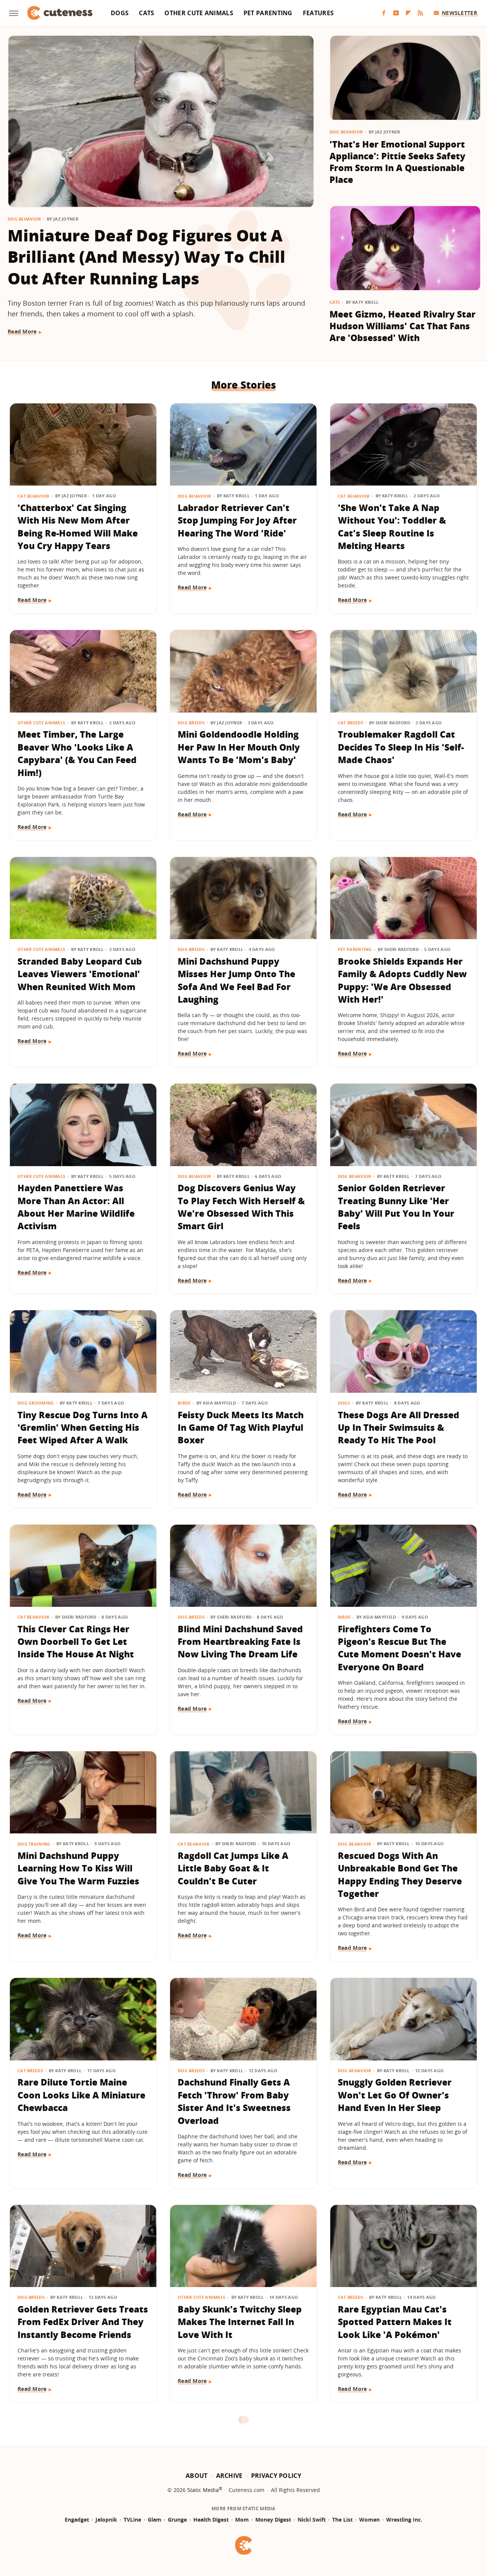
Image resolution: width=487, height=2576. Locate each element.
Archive (229, 2476)
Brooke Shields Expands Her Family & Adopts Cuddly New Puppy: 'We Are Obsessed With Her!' (402, 980)
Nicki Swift (312, 2520)
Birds (184, 1403)
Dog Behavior (24, 219)
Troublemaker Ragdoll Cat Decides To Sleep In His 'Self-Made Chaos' (401, 747)
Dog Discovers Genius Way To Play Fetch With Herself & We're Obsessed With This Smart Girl (241, 1207)
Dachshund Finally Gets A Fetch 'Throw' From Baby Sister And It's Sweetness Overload (234, 2101)
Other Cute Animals (199, 13)
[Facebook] (384, 13)
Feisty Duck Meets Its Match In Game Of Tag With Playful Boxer (241, 1428)
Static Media (203, 2490)
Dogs (120, 13)
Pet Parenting (268, 13)
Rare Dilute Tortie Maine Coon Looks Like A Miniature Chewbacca (81, 2095)
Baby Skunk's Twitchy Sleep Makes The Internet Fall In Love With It (240, 2322)
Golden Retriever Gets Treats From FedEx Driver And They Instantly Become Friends (83, 2322)
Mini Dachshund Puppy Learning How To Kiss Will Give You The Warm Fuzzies (78, 1868)
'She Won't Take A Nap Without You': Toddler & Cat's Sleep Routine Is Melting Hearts (392, 527)
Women (369, 2520)
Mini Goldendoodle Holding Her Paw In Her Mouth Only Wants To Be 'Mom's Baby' (239, 747)
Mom (242, 2520)
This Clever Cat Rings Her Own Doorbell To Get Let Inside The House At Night (76, 1642)
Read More (22, 331)
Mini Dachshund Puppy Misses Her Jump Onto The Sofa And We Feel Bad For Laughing (236, 980)
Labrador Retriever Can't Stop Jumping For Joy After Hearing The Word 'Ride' (237, 520)
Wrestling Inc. (404, 2520)
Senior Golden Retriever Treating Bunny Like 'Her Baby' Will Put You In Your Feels (396, 1207)
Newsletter (459, 13)
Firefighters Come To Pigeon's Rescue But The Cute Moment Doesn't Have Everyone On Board (399, 1648)
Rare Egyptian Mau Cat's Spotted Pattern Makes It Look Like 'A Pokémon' (395, 2322)
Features (318, 13)
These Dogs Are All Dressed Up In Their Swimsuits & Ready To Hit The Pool (399, 1428)
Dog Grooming (36, 1403)
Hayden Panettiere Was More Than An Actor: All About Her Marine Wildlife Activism (76, 1207)
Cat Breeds (351, 723)
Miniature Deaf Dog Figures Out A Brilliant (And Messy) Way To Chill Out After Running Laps (146, 257)
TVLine (132, 2520)
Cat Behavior (33, 496)
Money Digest (273, 2520)
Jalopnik (106, 2520)
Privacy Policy (276, 2476)
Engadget (77, 2520)
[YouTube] (396, 13)
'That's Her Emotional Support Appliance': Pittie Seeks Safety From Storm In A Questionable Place (397, 162)
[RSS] (420, 13)
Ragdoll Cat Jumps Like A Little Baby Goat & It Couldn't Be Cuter (233, 1868)
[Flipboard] (408, 13)
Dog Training (34, 1844)
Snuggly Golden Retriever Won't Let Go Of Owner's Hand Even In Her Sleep (395, 2095)
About (197, 2476)
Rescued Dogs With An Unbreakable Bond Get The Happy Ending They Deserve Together (400, 1874)
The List (342, 2520)
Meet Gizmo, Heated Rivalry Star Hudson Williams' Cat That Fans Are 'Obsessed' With (403, 326)
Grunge (177, 2520)
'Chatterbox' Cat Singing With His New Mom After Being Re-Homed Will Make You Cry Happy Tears (78, 527)
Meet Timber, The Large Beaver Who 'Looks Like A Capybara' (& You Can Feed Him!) (77, 753)
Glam (154, 2520)
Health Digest (211, 2520)
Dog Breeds (191, 723)
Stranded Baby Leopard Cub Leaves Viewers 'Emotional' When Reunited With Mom (80, 974)
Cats (146, 13)
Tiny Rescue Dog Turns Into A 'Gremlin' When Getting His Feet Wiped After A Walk (83, 1428)
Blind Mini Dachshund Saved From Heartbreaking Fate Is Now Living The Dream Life (240, 1642)
